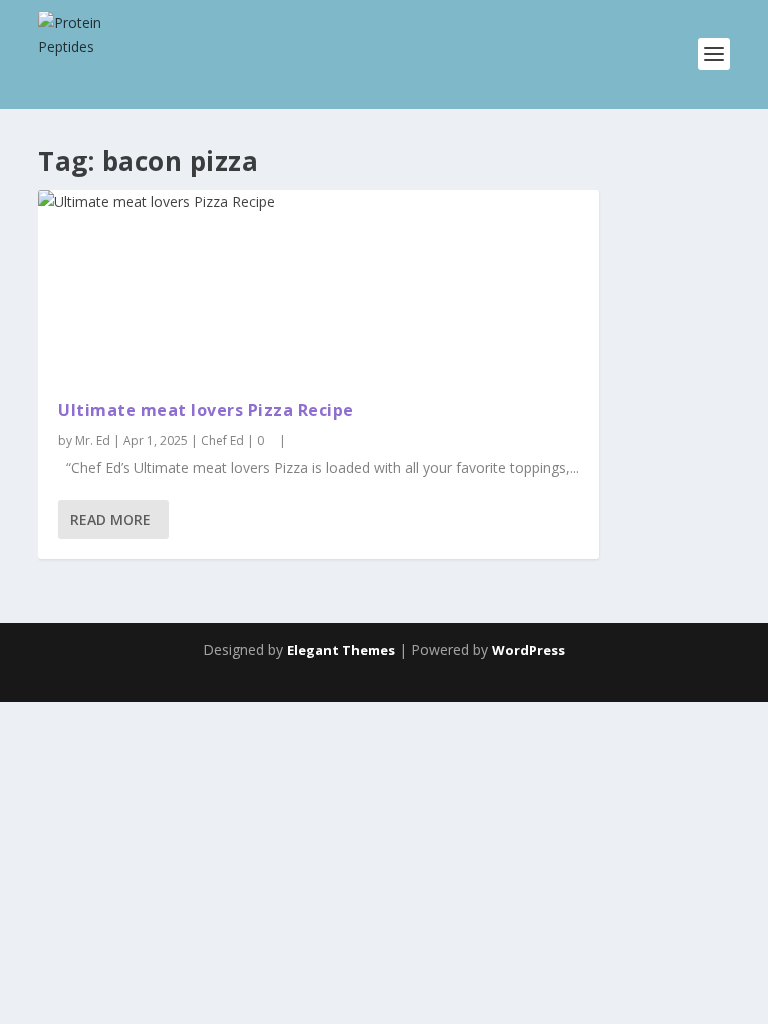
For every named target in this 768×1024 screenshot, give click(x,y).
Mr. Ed (92, 440)
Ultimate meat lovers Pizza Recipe (206, 410)
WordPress (528, 650)
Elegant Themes (341, 650)
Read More (110, 519)
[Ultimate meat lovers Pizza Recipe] (318, 285)
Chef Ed (222, 440)
